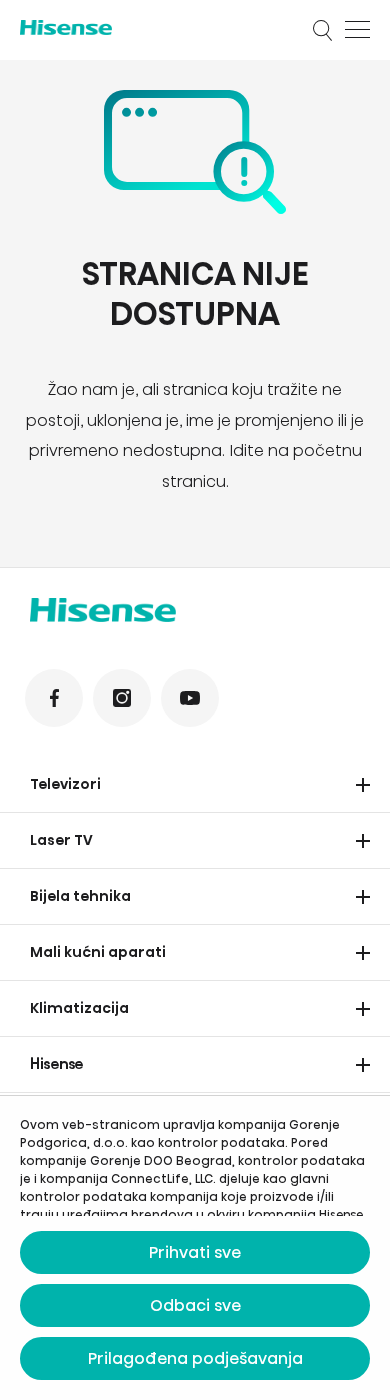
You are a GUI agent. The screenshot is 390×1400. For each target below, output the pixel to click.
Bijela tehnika (80, 896)
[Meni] (357, 30)
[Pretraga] (323, 30)
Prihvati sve (195, 1252)
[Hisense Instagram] (122, 698)
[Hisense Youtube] (190, 698)
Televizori (65, 784)
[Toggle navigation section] (363, 785)
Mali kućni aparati (98, 952)
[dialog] (195, 1248)
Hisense (57, 1064)
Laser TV (61, 840)
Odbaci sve (195, 1305)
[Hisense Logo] (153, 27)
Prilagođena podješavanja (195, 1358)
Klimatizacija (79, 1008)
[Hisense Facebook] (54, 698)
